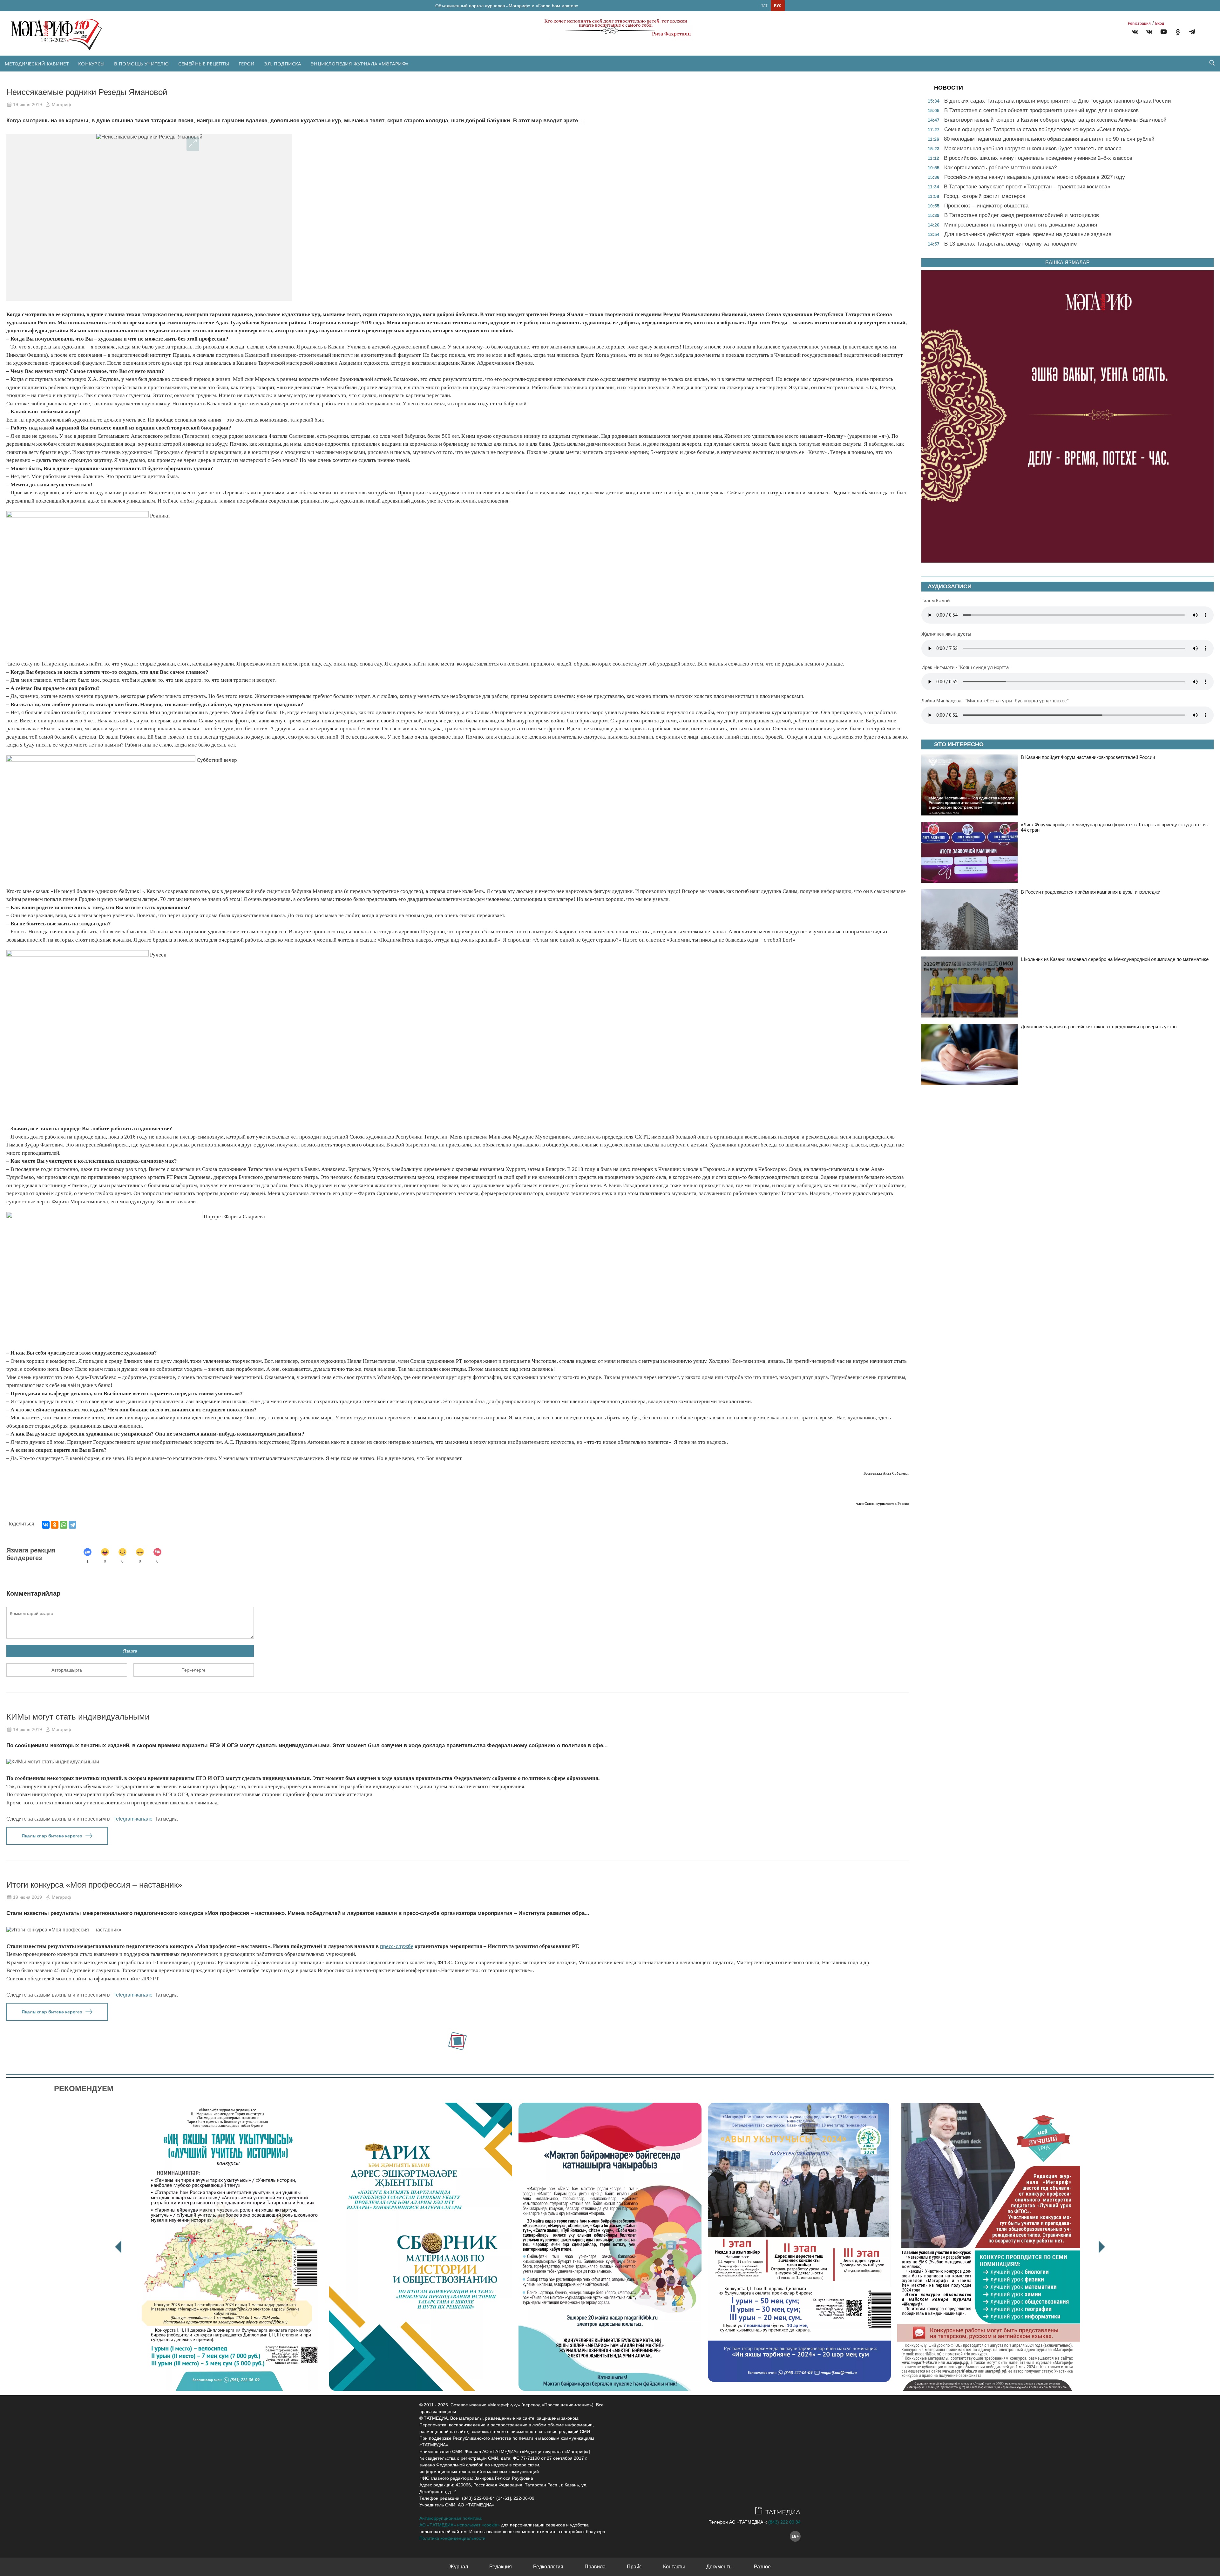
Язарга (130, 1651)
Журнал (459, 2567)
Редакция (501, 2567)
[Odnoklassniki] (1178, 33)
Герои (247, 64)
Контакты (674, 2567)
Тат (764, 6)
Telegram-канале (133, 1819)
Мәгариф (61, 105)
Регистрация (1139, 24)
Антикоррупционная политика (451, 2518)
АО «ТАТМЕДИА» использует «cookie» (460, 2525)
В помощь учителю (141, 64)
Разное (762, 2567)
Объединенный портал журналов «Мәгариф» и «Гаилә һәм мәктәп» (507, 6)
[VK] (1135, 33)
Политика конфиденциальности (452, 2538)
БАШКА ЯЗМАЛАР (1067, 263)
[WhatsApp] (64, 1525)
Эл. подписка (283, 64)
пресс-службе (397, 1946)
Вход (1160, 24)
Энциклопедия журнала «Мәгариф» (360, 64)
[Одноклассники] (55, 1525)
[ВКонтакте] (46, 1525)
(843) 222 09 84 (784, 2522)
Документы (719, 2567)
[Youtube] (1164, 33)
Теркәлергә (194, 1670)
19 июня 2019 (27, 105)
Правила (595, 2567)
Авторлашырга (67, 1670)
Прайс (634, 2567)
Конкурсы (91, 64)
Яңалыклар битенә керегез (52, 1836)
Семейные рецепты (204, 64)
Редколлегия (548, 2567)
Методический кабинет (37, 64)
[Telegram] (1192, 33)
